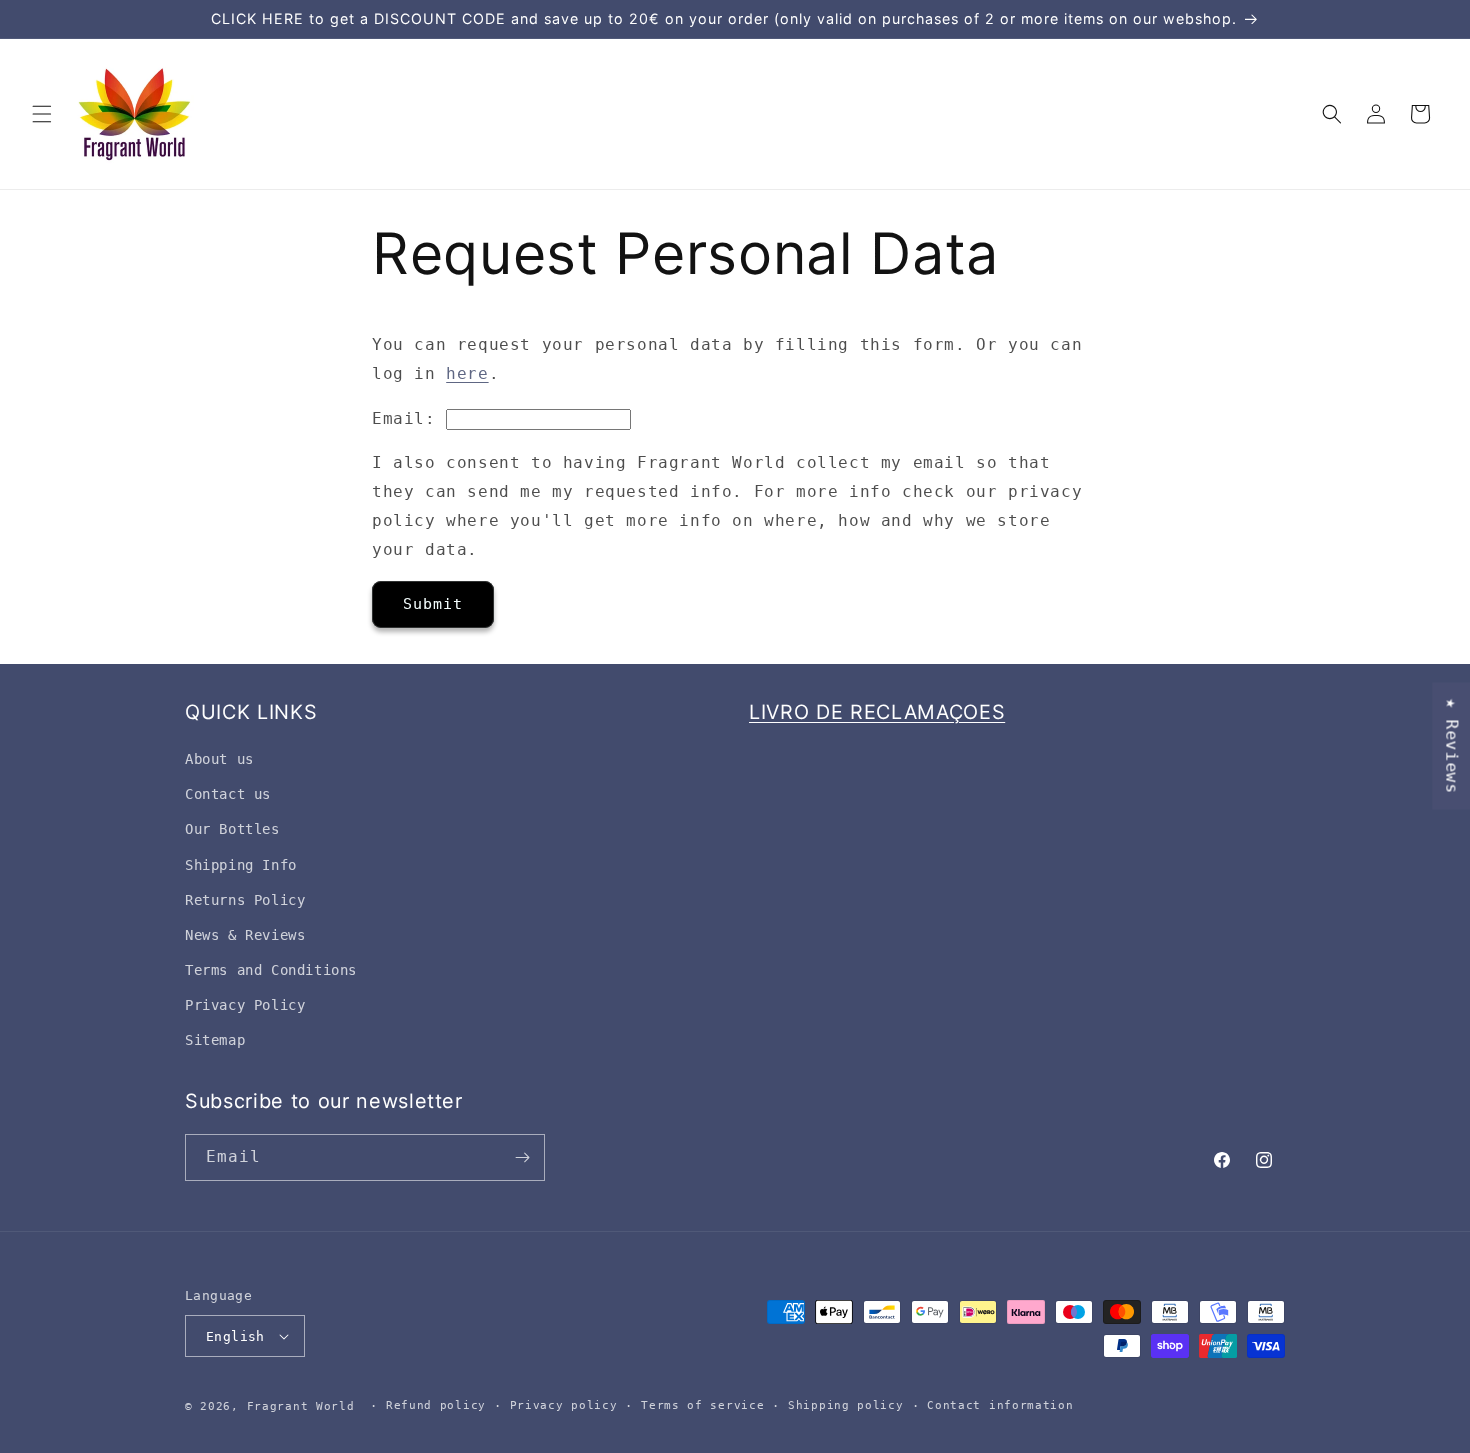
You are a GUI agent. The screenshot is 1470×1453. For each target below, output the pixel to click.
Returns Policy (245, 900)
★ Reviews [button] (1451, 745)
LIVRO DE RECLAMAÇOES (877, 712)
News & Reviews (245, 935)
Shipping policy (846, 1405)
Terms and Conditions (271, 970)
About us (219, 759)
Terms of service (702, 1405)
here (467, 373)
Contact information (1000, 1405)
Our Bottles (232, 829)
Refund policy (436, 1405)
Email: (404, 418)
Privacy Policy (245, 1005)
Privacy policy (564, 1405)
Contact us (228, 794)
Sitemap (215, 1040)
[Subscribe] (522, 1157)
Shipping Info (241, 865)
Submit (433, 604)
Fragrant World (301, 1406)
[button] (42, 114)
